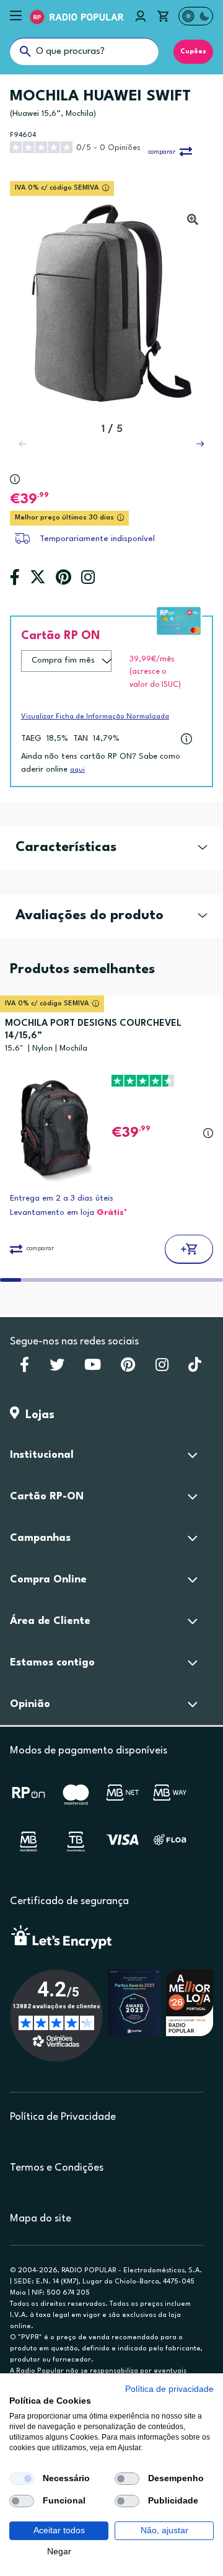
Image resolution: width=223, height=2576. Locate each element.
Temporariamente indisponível (97, 539)
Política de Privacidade (63, 2117)
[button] (200, 444)
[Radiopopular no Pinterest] (128, 1369)
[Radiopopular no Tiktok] (195, 1369)
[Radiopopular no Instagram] (162, 1369)
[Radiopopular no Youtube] (93, 1369)
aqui (77, 770)
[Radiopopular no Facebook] (24, 1369)
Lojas (37, 1415)
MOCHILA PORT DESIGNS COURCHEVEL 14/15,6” (93, 1030)
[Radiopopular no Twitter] (57, 1369)
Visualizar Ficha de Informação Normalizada (95, 717)
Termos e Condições (57, 2168)
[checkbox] (22, 2479)
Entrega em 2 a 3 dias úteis (62, 1198)
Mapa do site (41, 2219)
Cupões (193, 51)
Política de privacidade (169, 2389)
